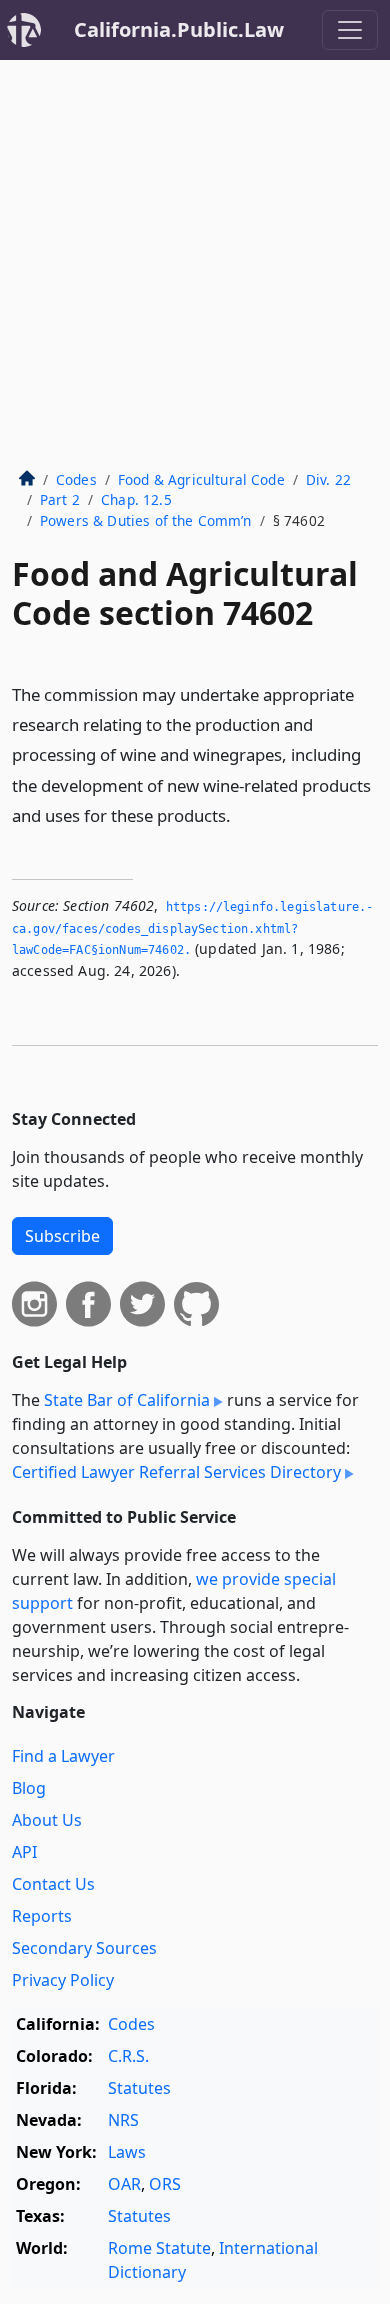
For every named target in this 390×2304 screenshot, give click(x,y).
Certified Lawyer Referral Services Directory (176, 1472)
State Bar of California (127, 1400)
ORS (165, 2184)
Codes (76, 479)
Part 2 (60, 499)
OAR (124, 2184)
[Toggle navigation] (350, 30)
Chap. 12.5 (136, 499)
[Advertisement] (195, 265)
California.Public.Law (179, 29)
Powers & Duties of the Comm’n (146, 520)
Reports (42, 1916)
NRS (123, 2120)
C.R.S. (128, 2056)
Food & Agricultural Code (201, 479)
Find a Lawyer (63, 1756)
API (24, 1852)
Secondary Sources (84, 1948)
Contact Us (53, 1884)
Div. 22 (328, 479)
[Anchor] (242, 814)
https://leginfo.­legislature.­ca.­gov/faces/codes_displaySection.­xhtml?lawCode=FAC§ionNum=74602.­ (192, 928)
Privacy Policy (63, 1980)
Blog (29, 1788)
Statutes (139, 2088)
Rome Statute (159, 2248)
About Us (47, 1820)
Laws (127, 2152)
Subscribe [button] (62, 1236)
